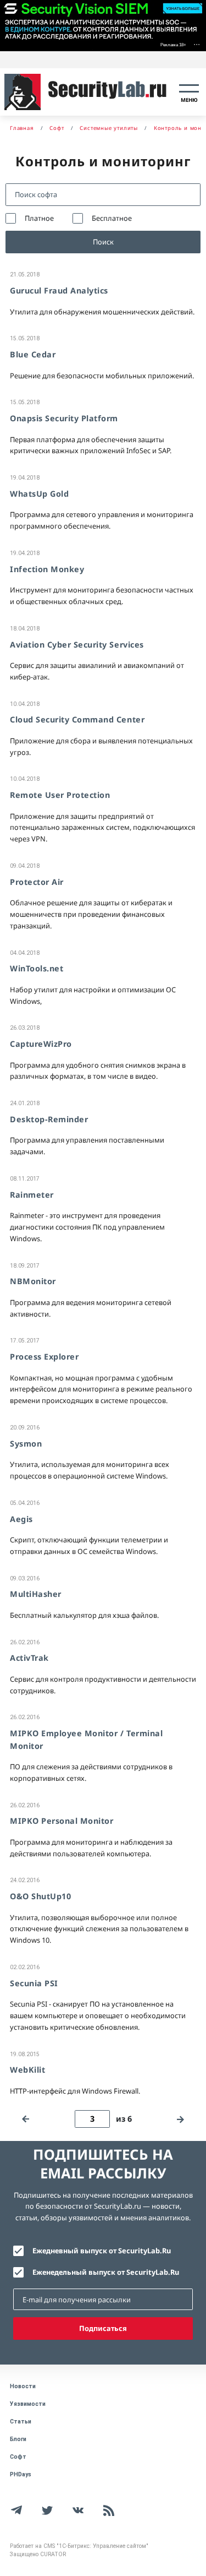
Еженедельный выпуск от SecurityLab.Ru (106, 2272)
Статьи (21, 2422)
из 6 (124, 2119)
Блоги (18, 2439)
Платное (39, 218)
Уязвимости (28, 2404)
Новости (23, 2386)
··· (197, 44)
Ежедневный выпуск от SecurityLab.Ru (102, 2251)
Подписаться (103, 2328)
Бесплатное (112, 218)
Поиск (103, 242)
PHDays (21, 2474)
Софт (18, 2457)
